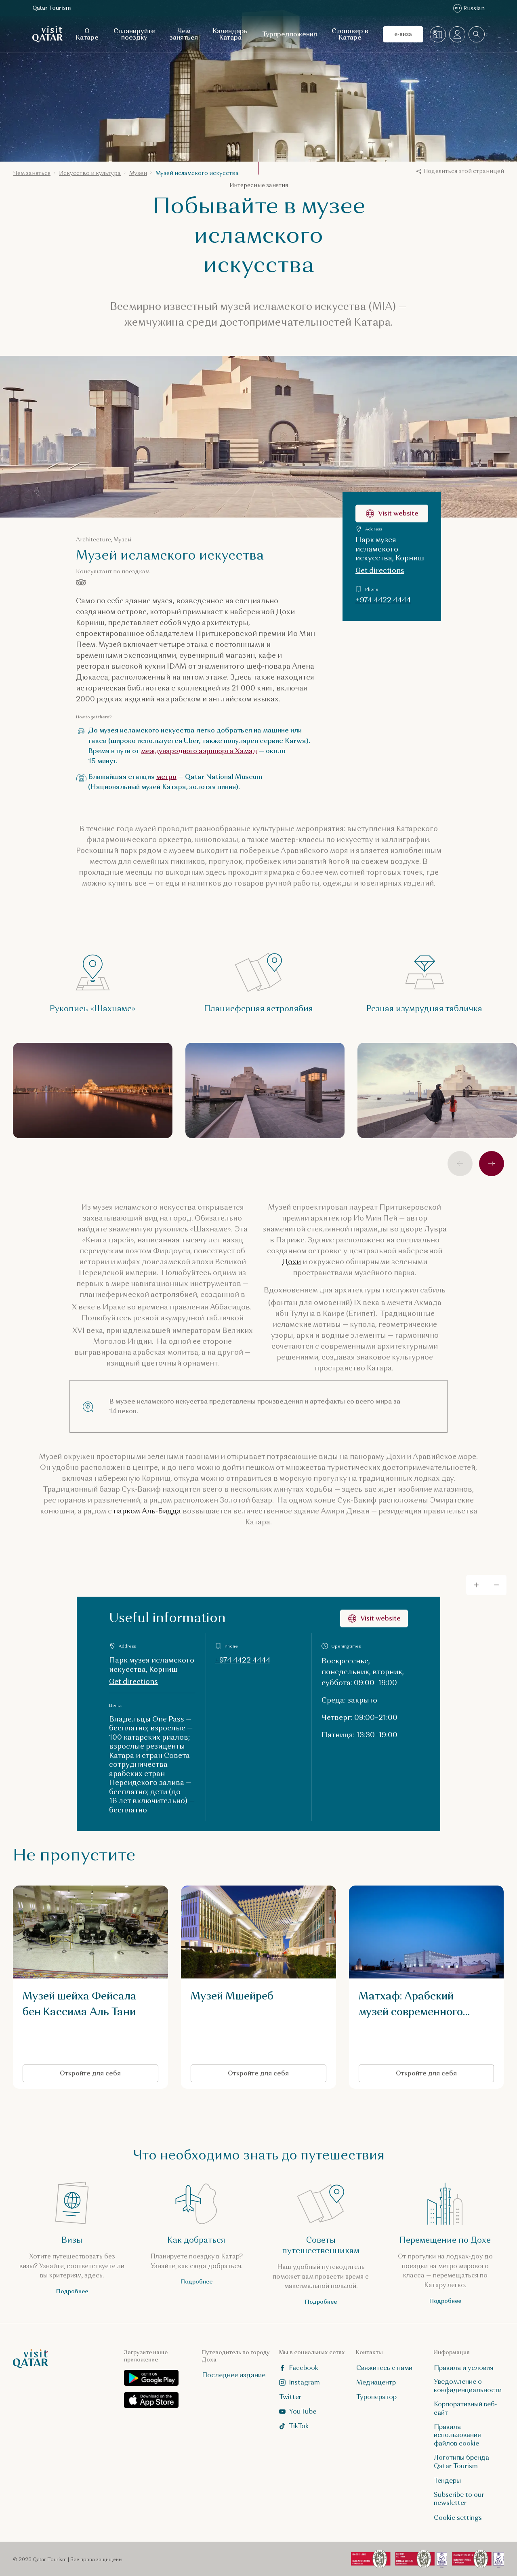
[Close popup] (376, 1166)
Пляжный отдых (293, 1373)
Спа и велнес (183, 1373)
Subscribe (336, 1250)
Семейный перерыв (193, 1353)
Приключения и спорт (284, 1332)
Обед (236, 1373)
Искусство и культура (196, 1332)
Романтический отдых (280, 1353)
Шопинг (177, 1394)
